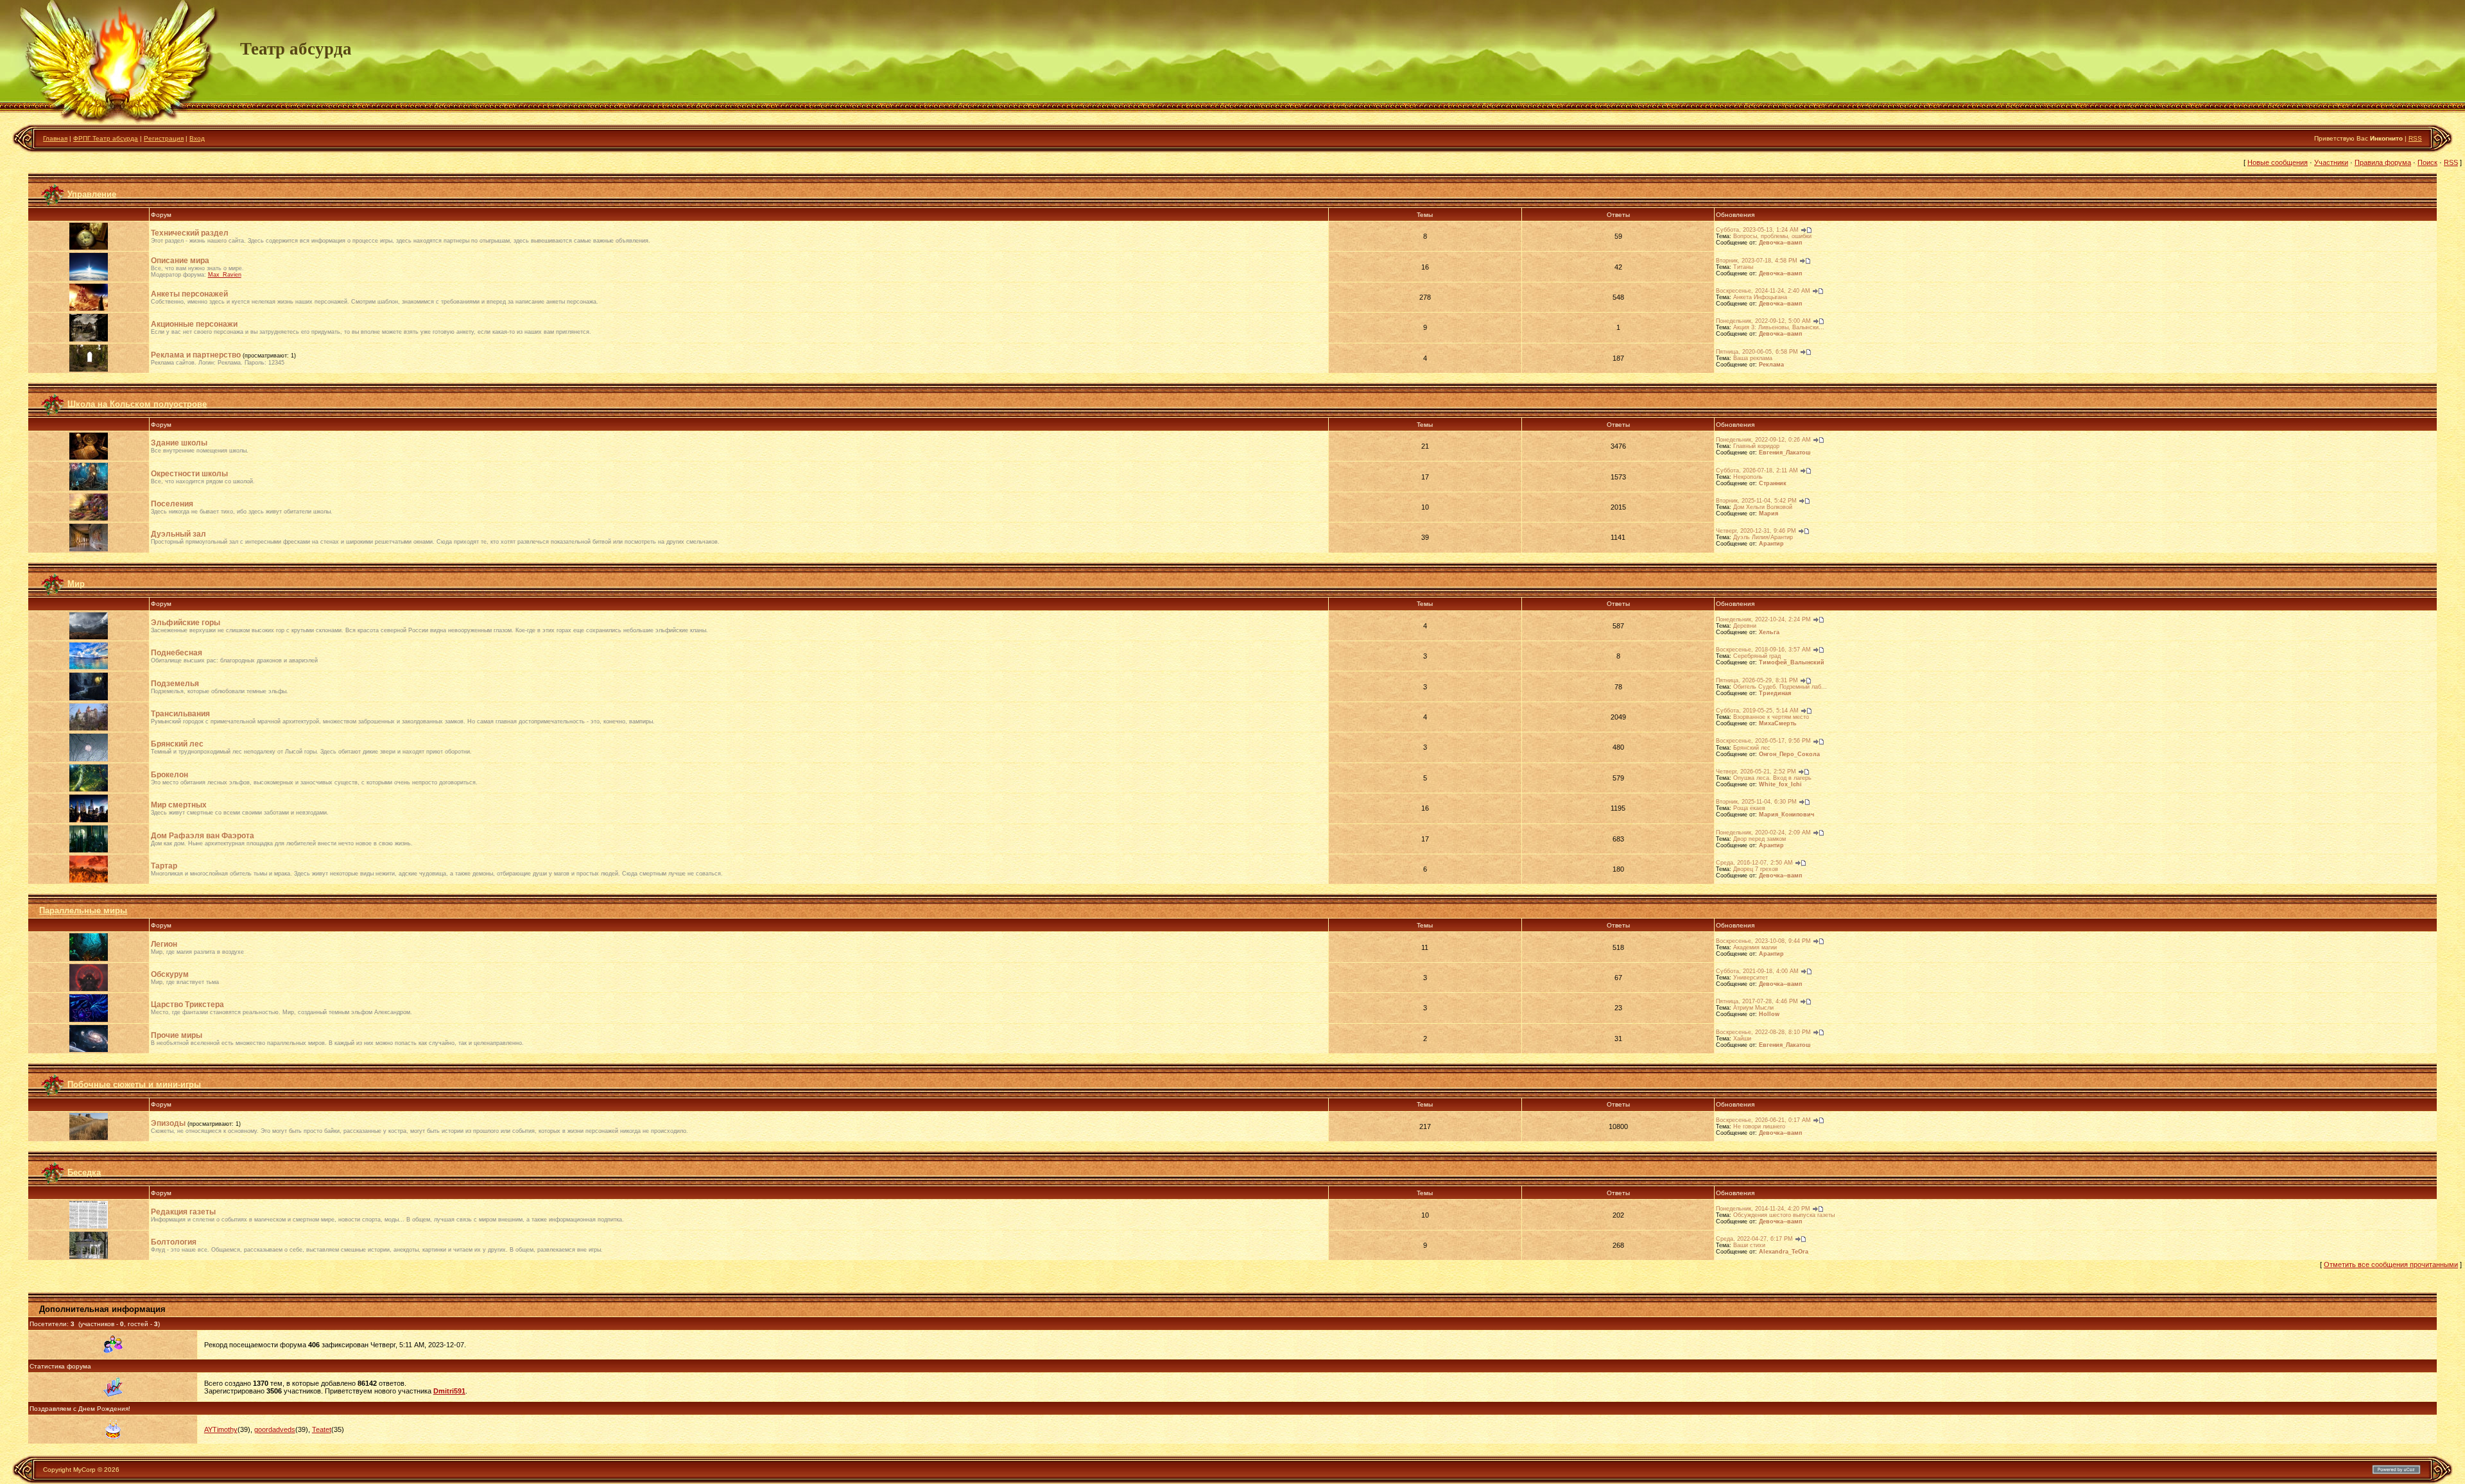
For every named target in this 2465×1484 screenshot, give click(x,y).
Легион (164, 944)
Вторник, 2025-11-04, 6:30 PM (1756, 802)
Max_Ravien (225, 275)
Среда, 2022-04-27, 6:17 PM (1754, 1239)
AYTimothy (221, 1429)
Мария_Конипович (1786, 815)
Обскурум (170, 974)
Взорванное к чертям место (1771, 717)
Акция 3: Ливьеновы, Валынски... (1779, 327)
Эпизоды (168, 1123)
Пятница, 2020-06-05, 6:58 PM (1757, 352)
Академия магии (1755, 947)
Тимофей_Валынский (1792, 662)
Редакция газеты (183, 1212)
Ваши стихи (1749, 1245)
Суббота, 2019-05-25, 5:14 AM (1757, 711)
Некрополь (1748, 477)
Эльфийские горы (186, 623)
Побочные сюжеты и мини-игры (134, 1084)
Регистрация (164, 138)
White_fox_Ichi (1780, 784)
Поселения (172, 504)
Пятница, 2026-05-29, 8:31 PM (1757, 680)
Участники (2331, 162)
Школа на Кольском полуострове (137, 404)
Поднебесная (177, 653)
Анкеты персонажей (189, 294)
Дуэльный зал (178, 534)
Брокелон (169, 775)
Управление (92, 194)
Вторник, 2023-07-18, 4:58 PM (1757, 261)
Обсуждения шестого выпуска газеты (1784, 1215)
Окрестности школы (189, 474)
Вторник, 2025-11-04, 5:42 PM (1756, 501)
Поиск (2427, 162)
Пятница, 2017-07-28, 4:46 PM (1757, 1001)
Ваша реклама (1753, 358)
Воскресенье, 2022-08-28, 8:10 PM (1763, 1032)
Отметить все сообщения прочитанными (2391, 1264)
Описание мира (180, 261)
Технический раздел (190, 233)
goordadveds (275, 1429)
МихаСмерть (1778, 723)
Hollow (1769, 1014)
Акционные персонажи (194, 324)
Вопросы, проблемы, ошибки (1772, 236)
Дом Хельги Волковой (1763, 507)
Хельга (1769, 632)
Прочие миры (177, 1035)
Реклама (1771, 365)
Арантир (1771, 544)
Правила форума (2383, 162)
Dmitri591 (449, 1391)
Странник (1773, 483)
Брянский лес (177, 744)
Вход (197, 138)
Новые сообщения (2278, 162)
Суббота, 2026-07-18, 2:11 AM (1757, 470)
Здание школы (179, 443)
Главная (55, 138)
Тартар (164, 866)
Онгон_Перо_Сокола (1789, 754)
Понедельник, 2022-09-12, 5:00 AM (1763, 321)
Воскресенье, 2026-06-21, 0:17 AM (1763, 1120)
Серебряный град (1757, 656)
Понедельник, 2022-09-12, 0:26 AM (1763, 440)
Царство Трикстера (187, 1005)
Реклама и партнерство (196, 355)
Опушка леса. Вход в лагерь (1772, 778)
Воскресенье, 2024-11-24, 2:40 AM (1763, 291)
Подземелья (175, 684)
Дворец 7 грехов (1756, 869)
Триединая (1775, 693)
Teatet (322, 1429)
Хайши (1742, 1039)
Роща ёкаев (1749, 808)
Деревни (1745, 626)
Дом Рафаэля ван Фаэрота (203, 836)
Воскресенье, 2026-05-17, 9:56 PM (1763, 741)
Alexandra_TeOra (1784, 1252)
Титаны (1743, 267)
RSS (2415, 138)
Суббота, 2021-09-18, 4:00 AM (1757, 971)
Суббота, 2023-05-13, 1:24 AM (1757, 230)
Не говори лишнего (1759, 1126)
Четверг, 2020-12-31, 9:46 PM (1756, 531)
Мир (76, 583)
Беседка (84, 1172)
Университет (1751, 978)
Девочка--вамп (1780, 243)
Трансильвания (180, 714)
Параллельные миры (83, 910)
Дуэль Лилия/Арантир (1763, 537)
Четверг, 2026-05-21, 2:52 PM (1756, 772)
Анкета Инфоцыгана (1760, 297)
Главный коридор (1756, 446)
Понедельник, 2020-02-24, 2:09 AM (1763, 833)
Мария (1769, 513)
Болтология (174, 1242)
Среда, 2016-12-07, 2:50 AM (1754, 863)
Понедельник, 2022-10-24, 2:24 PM (1763, 619)
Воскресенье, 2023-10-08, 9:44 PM (1763, 941)
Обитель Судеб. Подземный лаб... (1780, 687)
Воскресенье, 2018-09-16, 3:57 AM (1763, 650)
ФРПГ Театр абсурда (106, 138)
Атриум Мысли (1753, 1008)
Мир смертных (179, 805)
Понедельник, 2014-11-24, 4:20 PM (1763, 1209)
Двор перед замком (1760, 839)
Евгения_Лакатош (1785, 453)
